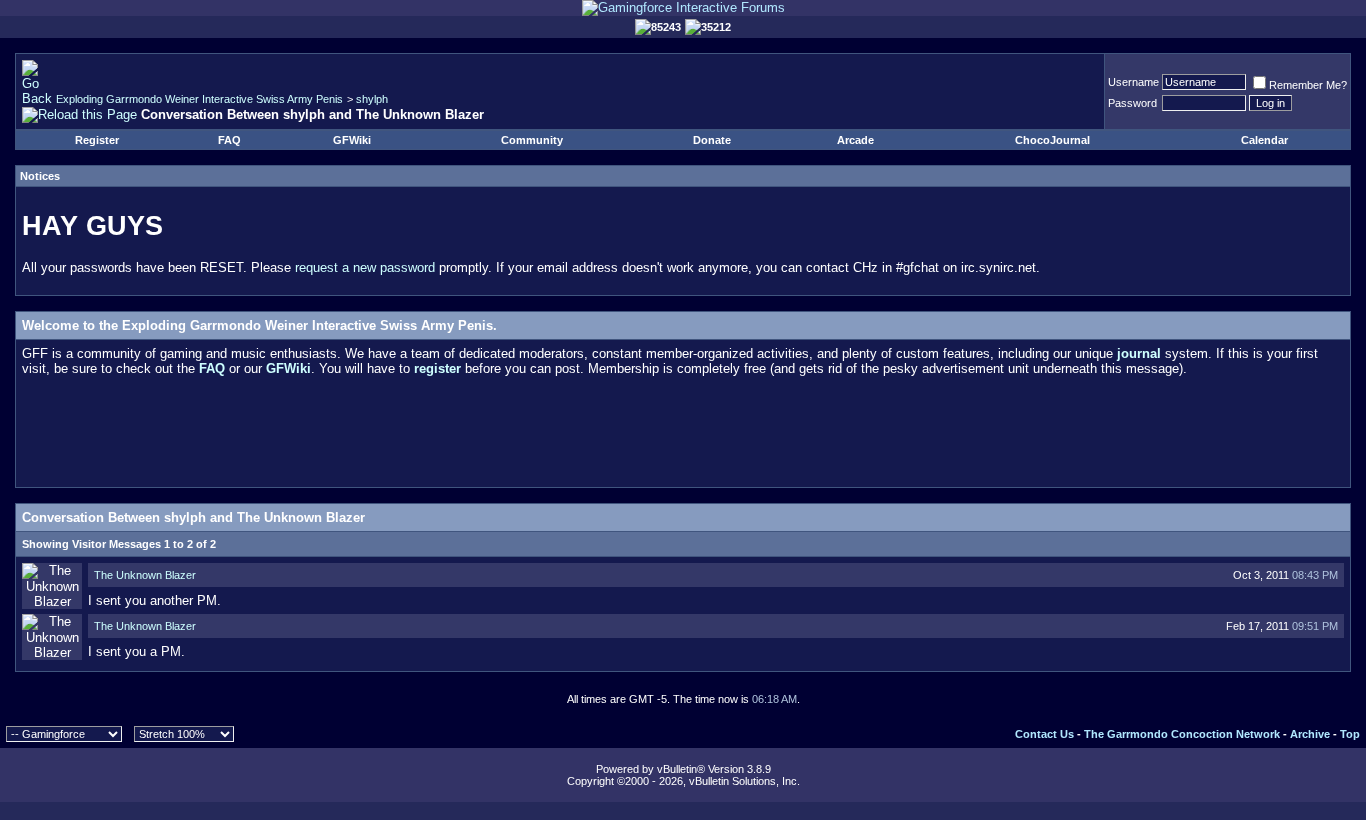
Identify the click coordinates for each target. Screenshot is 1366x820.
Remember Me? (1308, 85)
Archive (1310, 734)
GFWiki (352, 140)
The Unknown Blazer (145, 575)
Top (1350, 734)
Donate (712, 140)
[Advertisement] (683, 436)
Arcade (855, 140)
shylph (372, 99)
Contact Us (1044, 734)
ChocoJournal (1052, 140)
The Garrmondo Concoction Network (1182, 734)
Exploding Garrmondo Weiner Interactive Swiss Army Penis (199, 99)
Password (1132, 103)
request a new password (365, 267)
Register (97, 140)
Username (1133, 82)
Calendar (1264, 140)
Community (532, 140)
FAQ (229, 140)
